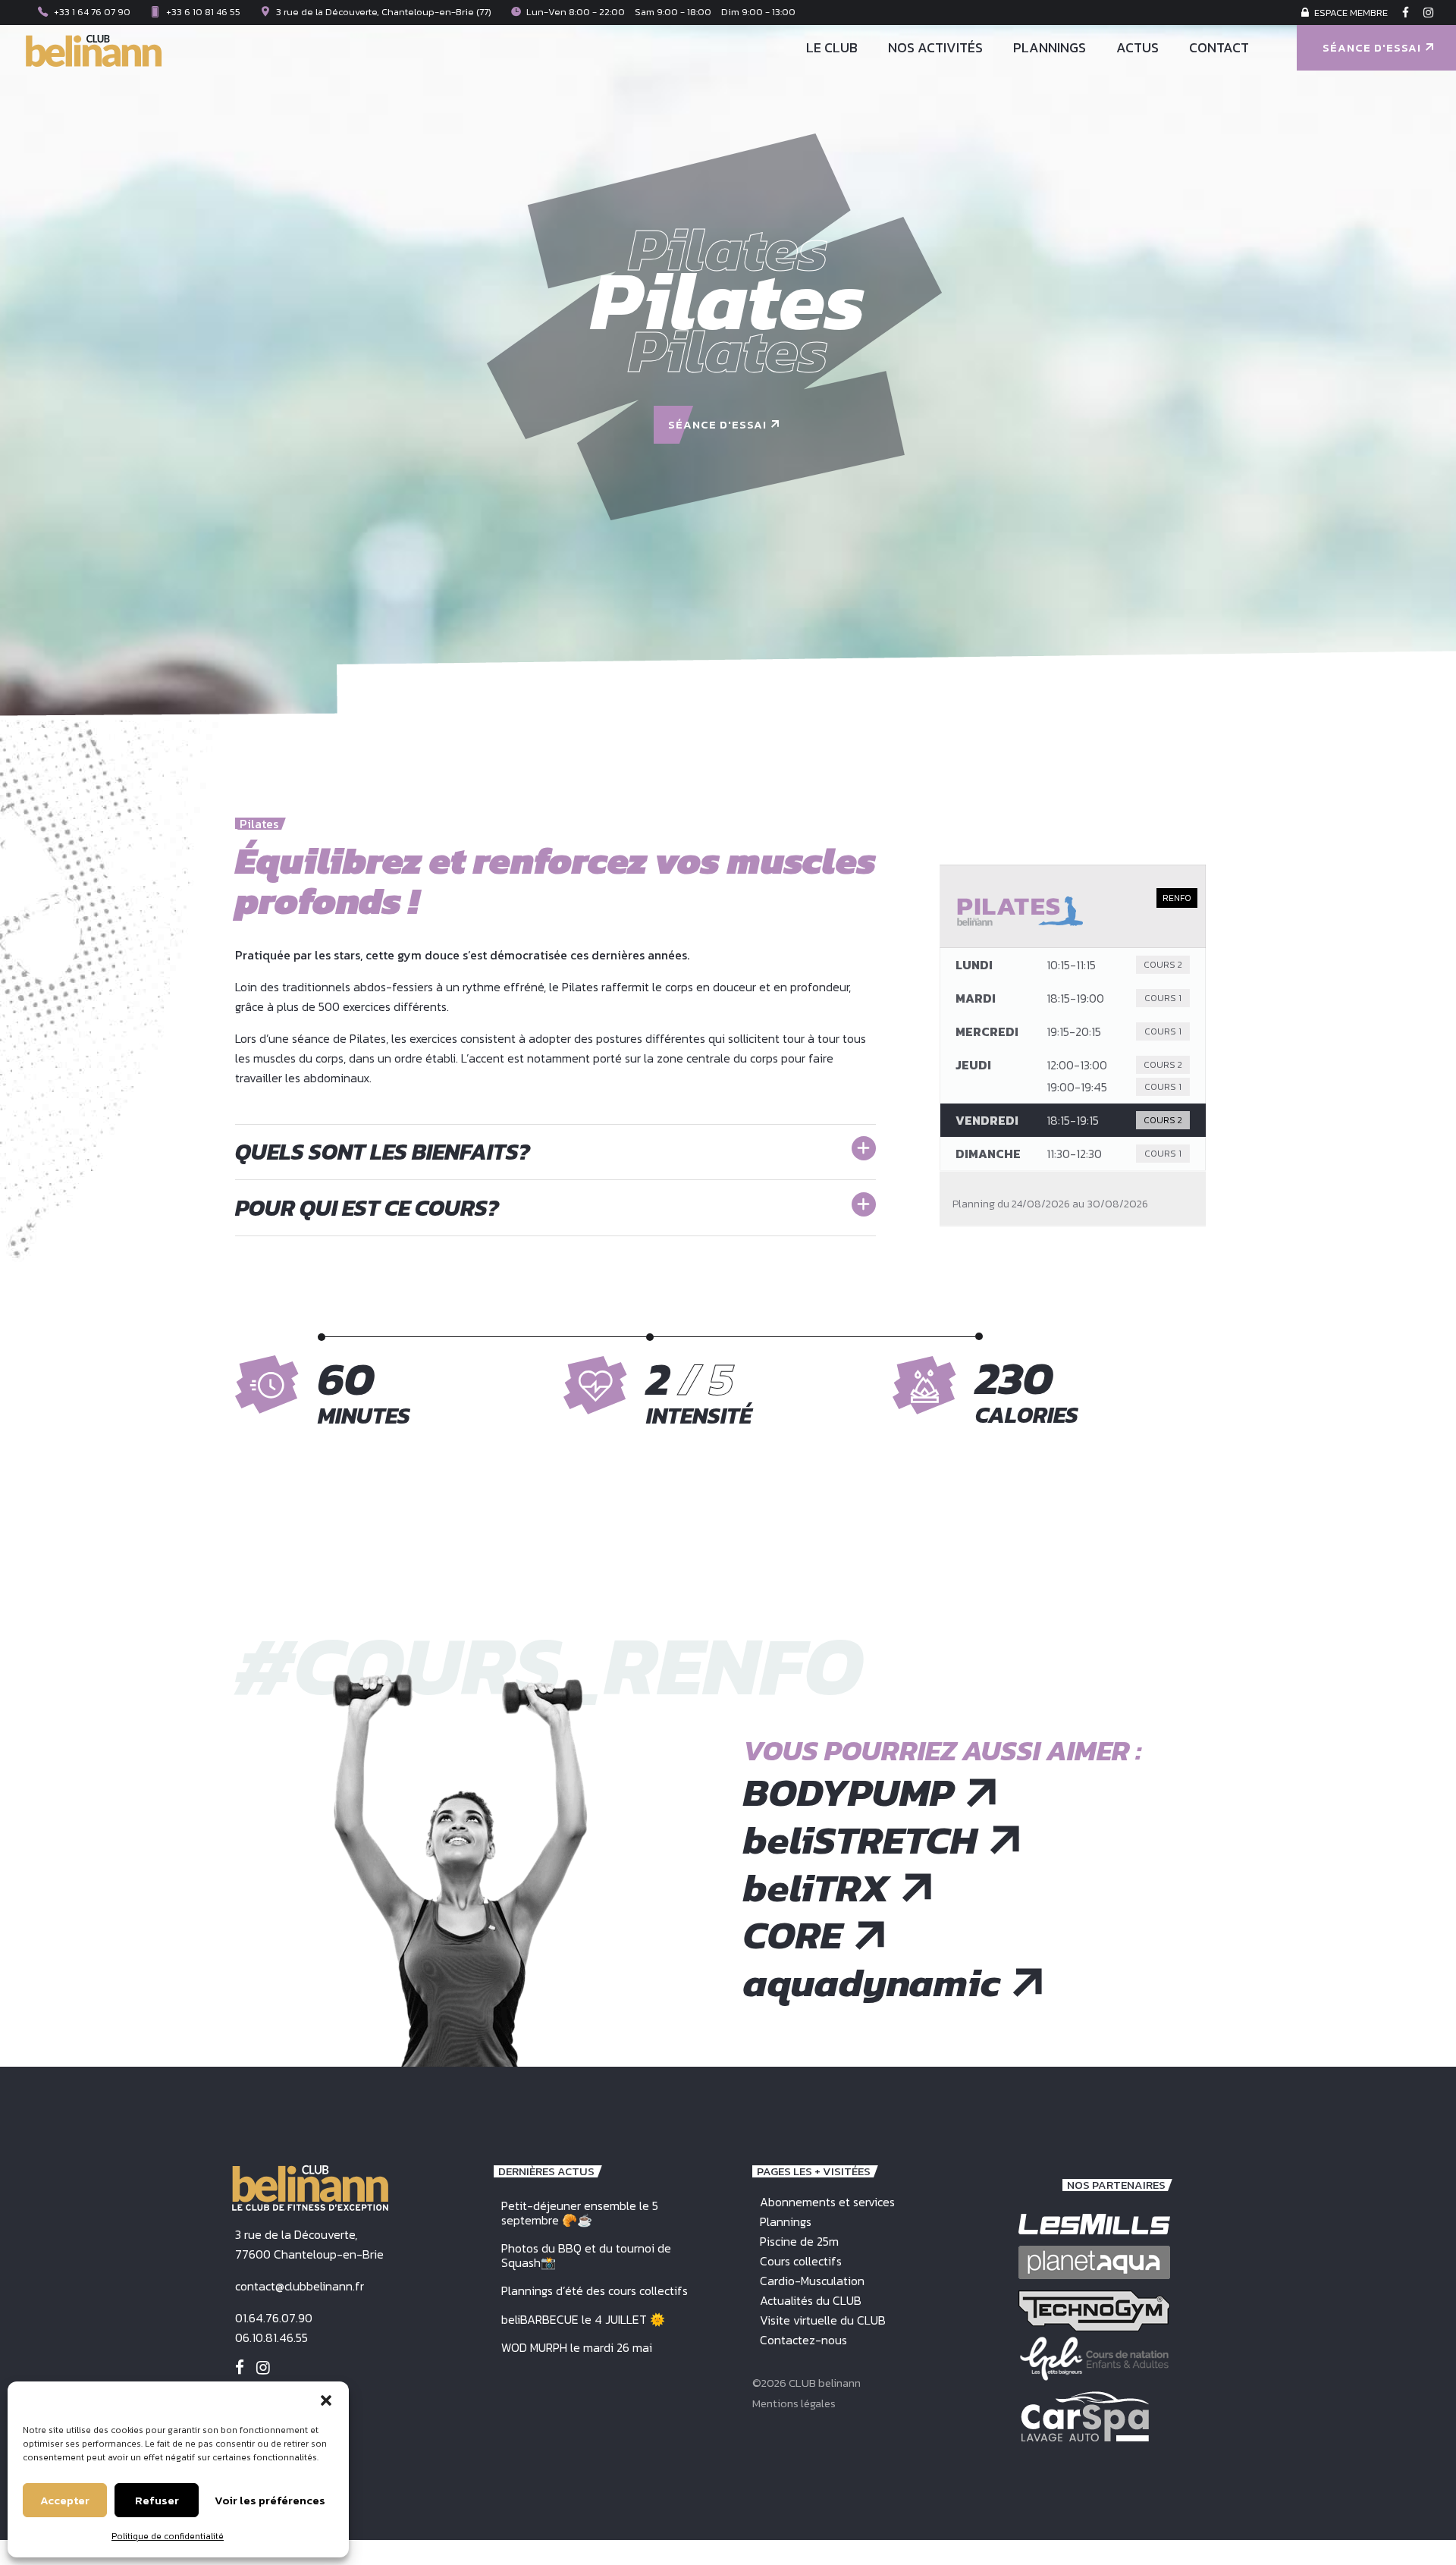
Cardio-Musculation (812, 2281)
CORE (793, 1935)
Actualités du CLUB (811, 2300)
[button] (326, 2400)
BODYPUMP (849, 1793)
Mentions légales (794, 2403)
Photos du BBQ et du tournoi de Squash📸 (586, 2255)
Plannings (786, 2221)
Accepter (65, 2500)
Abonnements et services (827, 2202)
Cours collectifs (801, 2261)
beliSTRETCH (860, 1840)
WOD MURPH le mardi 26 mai (577, 2347)
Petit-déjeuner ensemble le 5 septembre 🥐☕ (580, 2213)
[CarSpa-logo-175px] (1085, 2416)
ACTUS (1137, 47)
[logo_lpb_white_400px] (1094, 2359)
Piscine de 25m (799, 2241)
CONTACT (1219, 47)
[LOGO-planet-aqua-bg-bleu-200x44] (1094, 2262)
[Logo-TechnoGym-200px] (1094, 2311)
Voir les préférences (270, 2500)
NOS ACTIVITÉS (935, 47)
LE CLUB (832, 47)
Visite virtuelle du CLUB (823, 2320)
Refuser (157, 2500)
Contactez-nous (803, 2340)
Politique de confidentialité (168, 2536)
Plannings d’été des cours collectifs (595, 2290)
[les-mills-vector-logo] (1094, 2224)
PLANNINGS (1050, 47)
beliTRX (816, 1888)
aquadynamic (872, 1983)
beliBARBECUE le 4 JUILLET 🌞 (583, 2319)
